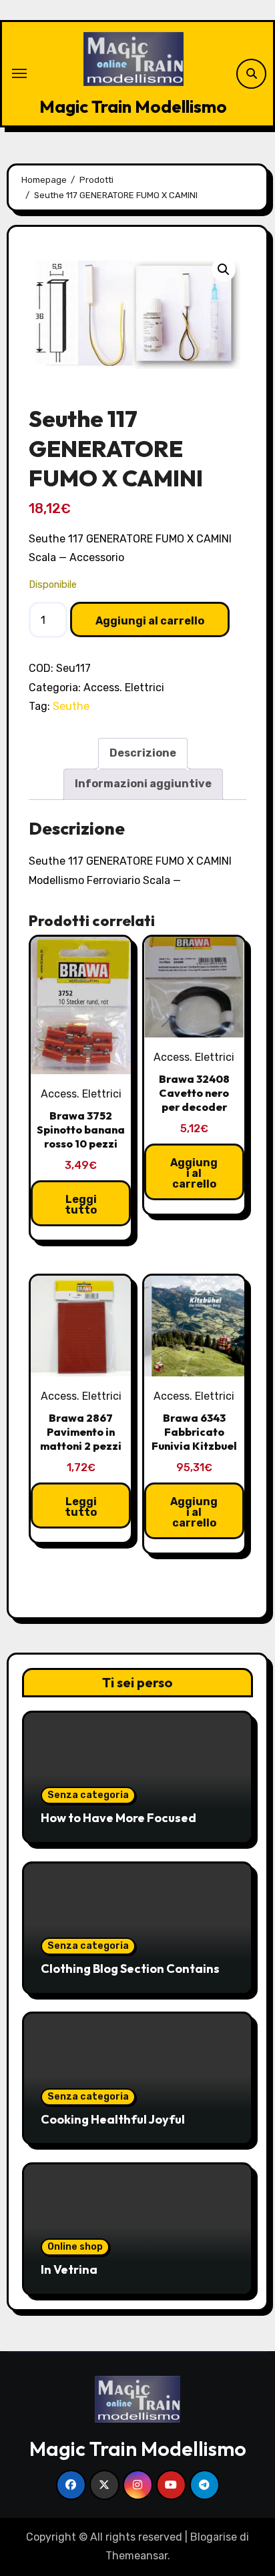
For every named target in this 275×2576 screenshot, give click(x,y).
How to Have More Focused (118, 1818)
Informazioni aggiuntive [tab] (143, 784)
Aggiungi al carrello (150, 621)
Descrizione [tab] (143, 753)
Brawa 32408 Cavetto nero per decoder (194, 1093)
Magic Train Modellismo (133, 106)
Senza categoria (88, 1795)
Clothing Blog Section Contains (130, 1969)
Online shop (75, 2247)
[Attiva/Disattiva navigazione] (19, 73)
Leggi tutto (81, 1205)
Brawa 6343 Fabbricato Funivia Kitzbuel (194, 1432)
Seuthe (71, 706)
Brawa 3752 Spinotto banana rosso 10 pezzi (81, 1130)
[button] (224, 270)
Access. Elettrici (124, 688)
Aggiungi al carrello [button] (194, 1173)
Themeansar (136, 2556)
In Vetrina (69, 2269)
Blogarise (214, 2537)
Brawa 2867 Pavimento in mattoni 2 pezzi (81, 1432)
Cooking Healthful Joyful (113, 2119)
